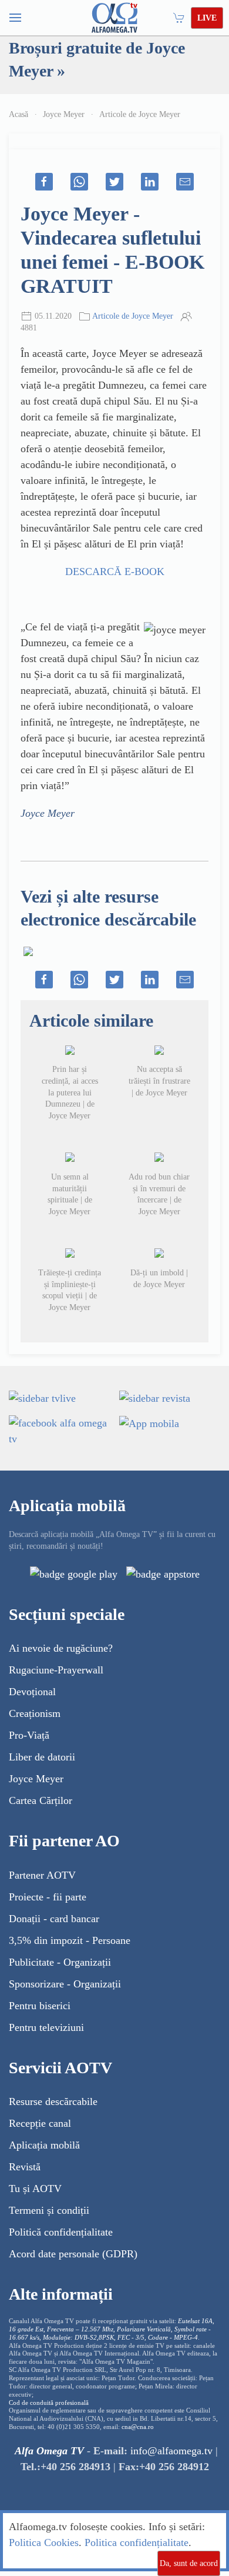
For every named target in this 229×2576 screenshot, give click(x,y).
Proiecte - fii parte (48, 1897)
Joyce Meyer (64, 114)
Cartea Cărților (41, 1800)
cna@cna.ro (138, 2427)
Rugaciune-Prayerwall (56, 1670)
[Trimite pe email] (185, 182)
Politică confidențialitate (61, 2232)
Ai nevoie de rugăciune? (61, 1648)
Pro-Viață (29, 1735)
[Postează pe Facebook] (44, 182)
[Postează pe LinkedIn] (150, 182)
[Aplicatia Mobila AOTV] (163, 1573)
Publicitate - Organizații (60, 1962)
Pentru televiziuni (46, 2027)
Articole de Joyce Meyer (140, 114)
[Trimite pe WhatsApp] (79, 182)
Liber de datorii (42, 1757)
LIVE (207, 18)
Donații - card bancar (54, 1919)
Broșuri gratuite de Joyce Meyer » (97, 59)
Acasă (18, 114)
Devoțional (32, 1692)
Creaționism (35, 1713)
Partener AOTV (42, 1875)
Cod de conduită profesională (49, 2403)
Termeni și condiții (49, 2210)
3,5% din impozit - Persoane (70, 1940)
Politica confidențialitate (137, 2542)
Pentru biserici (40, 2006)
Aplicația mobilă (44, 2145)
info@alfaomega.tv (171, 2451)
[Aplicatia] (74, 1573)
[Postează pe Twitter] (114, 182)
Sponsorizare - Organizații (65, 1984)
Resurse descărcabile (53, 2101)
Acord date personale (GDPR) (73, 2254)
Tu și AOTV (35, 2189)
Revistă (25, 2167)
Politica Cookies (44, 2542)
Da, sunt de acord (189, 2563)
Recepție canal (40, 2123)
